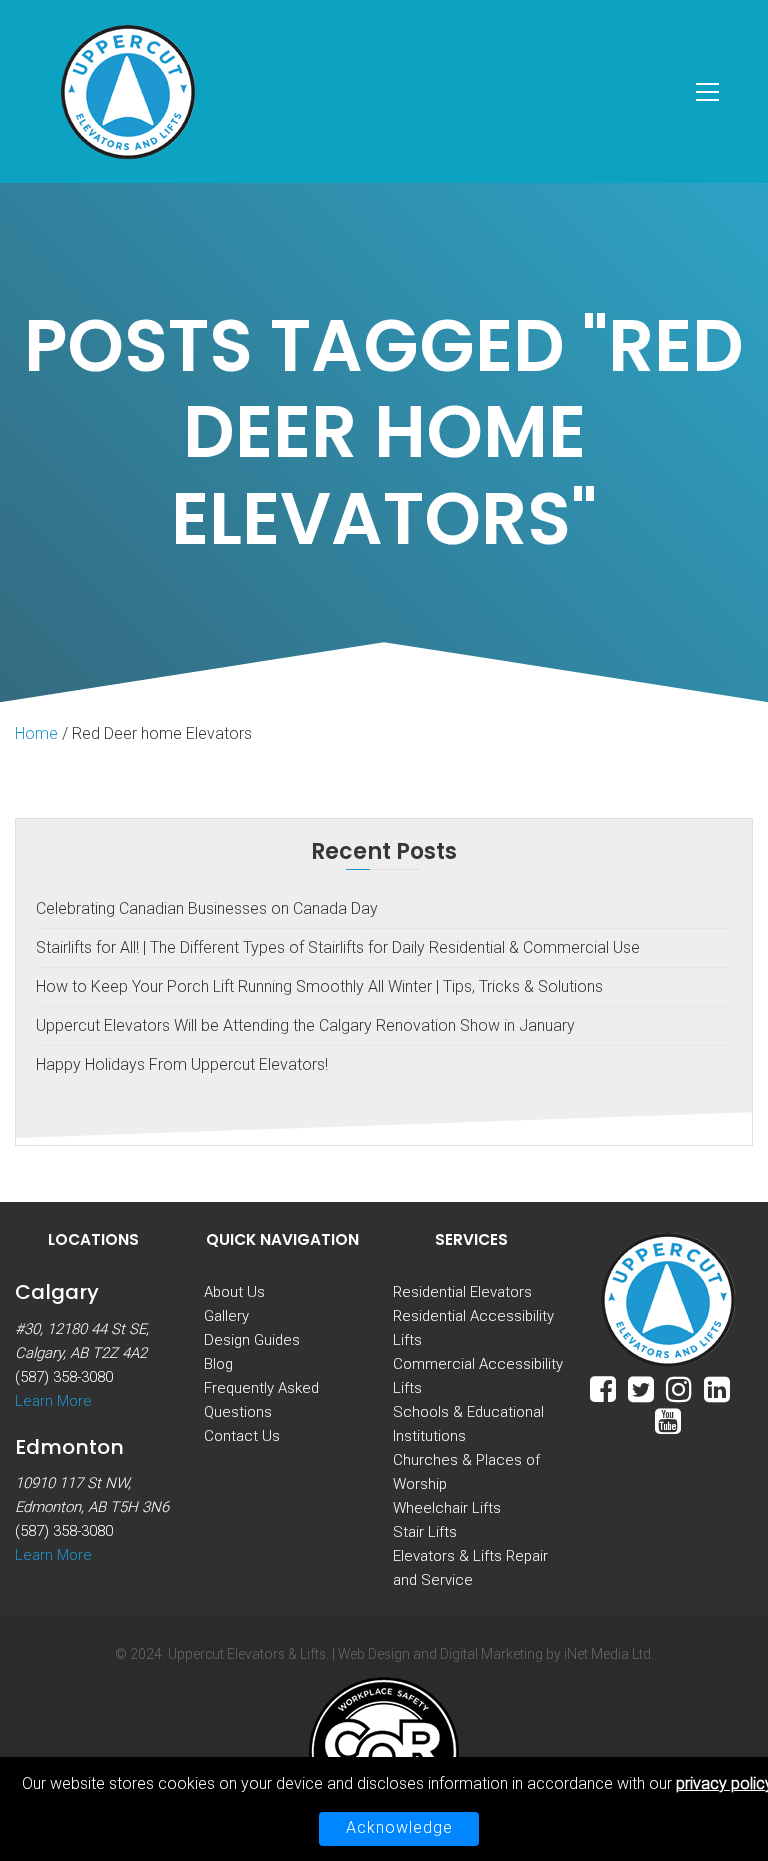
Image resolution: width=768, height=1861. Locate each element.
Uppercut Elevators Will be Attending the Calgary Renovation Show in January (305, 1025)
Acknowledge (399, 1827)
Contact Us (242, 1436)
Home (36, 733)
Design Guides (252, 1340)
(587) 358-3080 (64, 1377)
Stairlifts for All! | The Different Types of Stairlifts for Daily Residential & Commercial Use (338, 947)
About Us (234, 1292)
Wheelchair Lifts (447, 1508)
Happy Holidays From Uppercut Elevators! (182, 1064)
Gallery (226, 1316)
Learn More (53, 1401)
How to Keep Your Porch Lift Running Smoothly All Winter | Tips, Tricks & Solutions (319, 986)
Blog (218, 1364)
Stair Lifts (425, 1532)
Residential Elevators (462, 1292)
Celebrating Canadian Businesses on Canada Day (207, 908)
